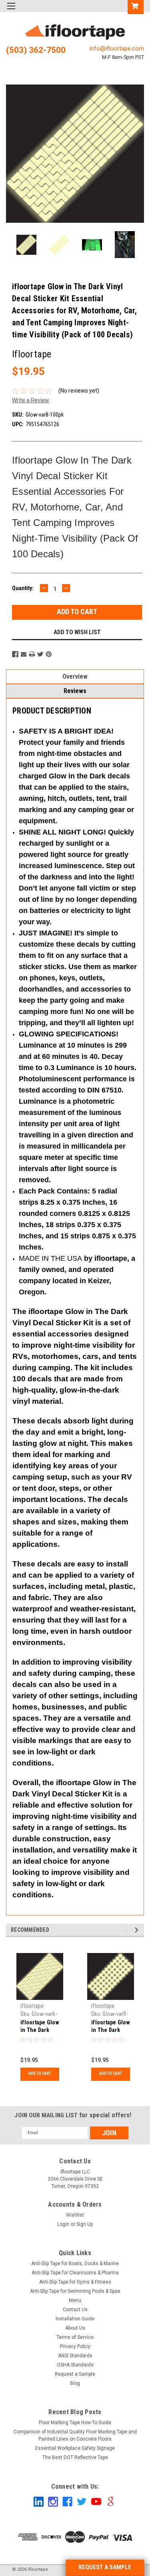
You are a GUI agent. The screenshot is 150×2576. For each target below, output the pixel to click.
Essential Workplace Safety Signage (75, 2448)
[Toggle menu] (11, 11)
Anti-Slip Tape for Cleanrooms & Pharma (75, 2273)
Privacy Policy (75, 2346)
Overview (75, 676)
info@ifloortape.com (117, 48)
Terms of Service (75, 2337)
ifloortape (32, 2006)
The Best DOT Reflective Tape (75, 2457)
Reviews (75, 691)
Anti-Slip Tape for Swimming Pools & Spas (75, 2291)
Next (136, 154)
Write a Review (31, 400)
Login (63, 2224)
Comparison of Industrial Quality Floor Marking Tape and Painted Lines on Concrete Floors (75, 2435)
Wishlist (75, 2215)
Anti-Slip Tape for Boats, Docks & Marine (75, 2264)
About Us (75, 2328)
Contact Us (75, 2310)
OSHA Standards (75, 2365)
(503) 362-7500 (36, 50)
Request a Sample (75, 2374)
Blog (75, 2383)
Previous (14, 154)
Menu (75, 2300)
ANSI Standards (75, 2356)
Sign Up (85, 2224)
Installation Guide (75, 2319)
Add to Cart (40, 2073)
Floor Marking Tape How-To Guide (75, 2423)
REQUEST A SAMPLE (105, 2567)
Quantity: (23, 588)
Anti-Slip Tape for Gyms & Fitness (75, 2282)
